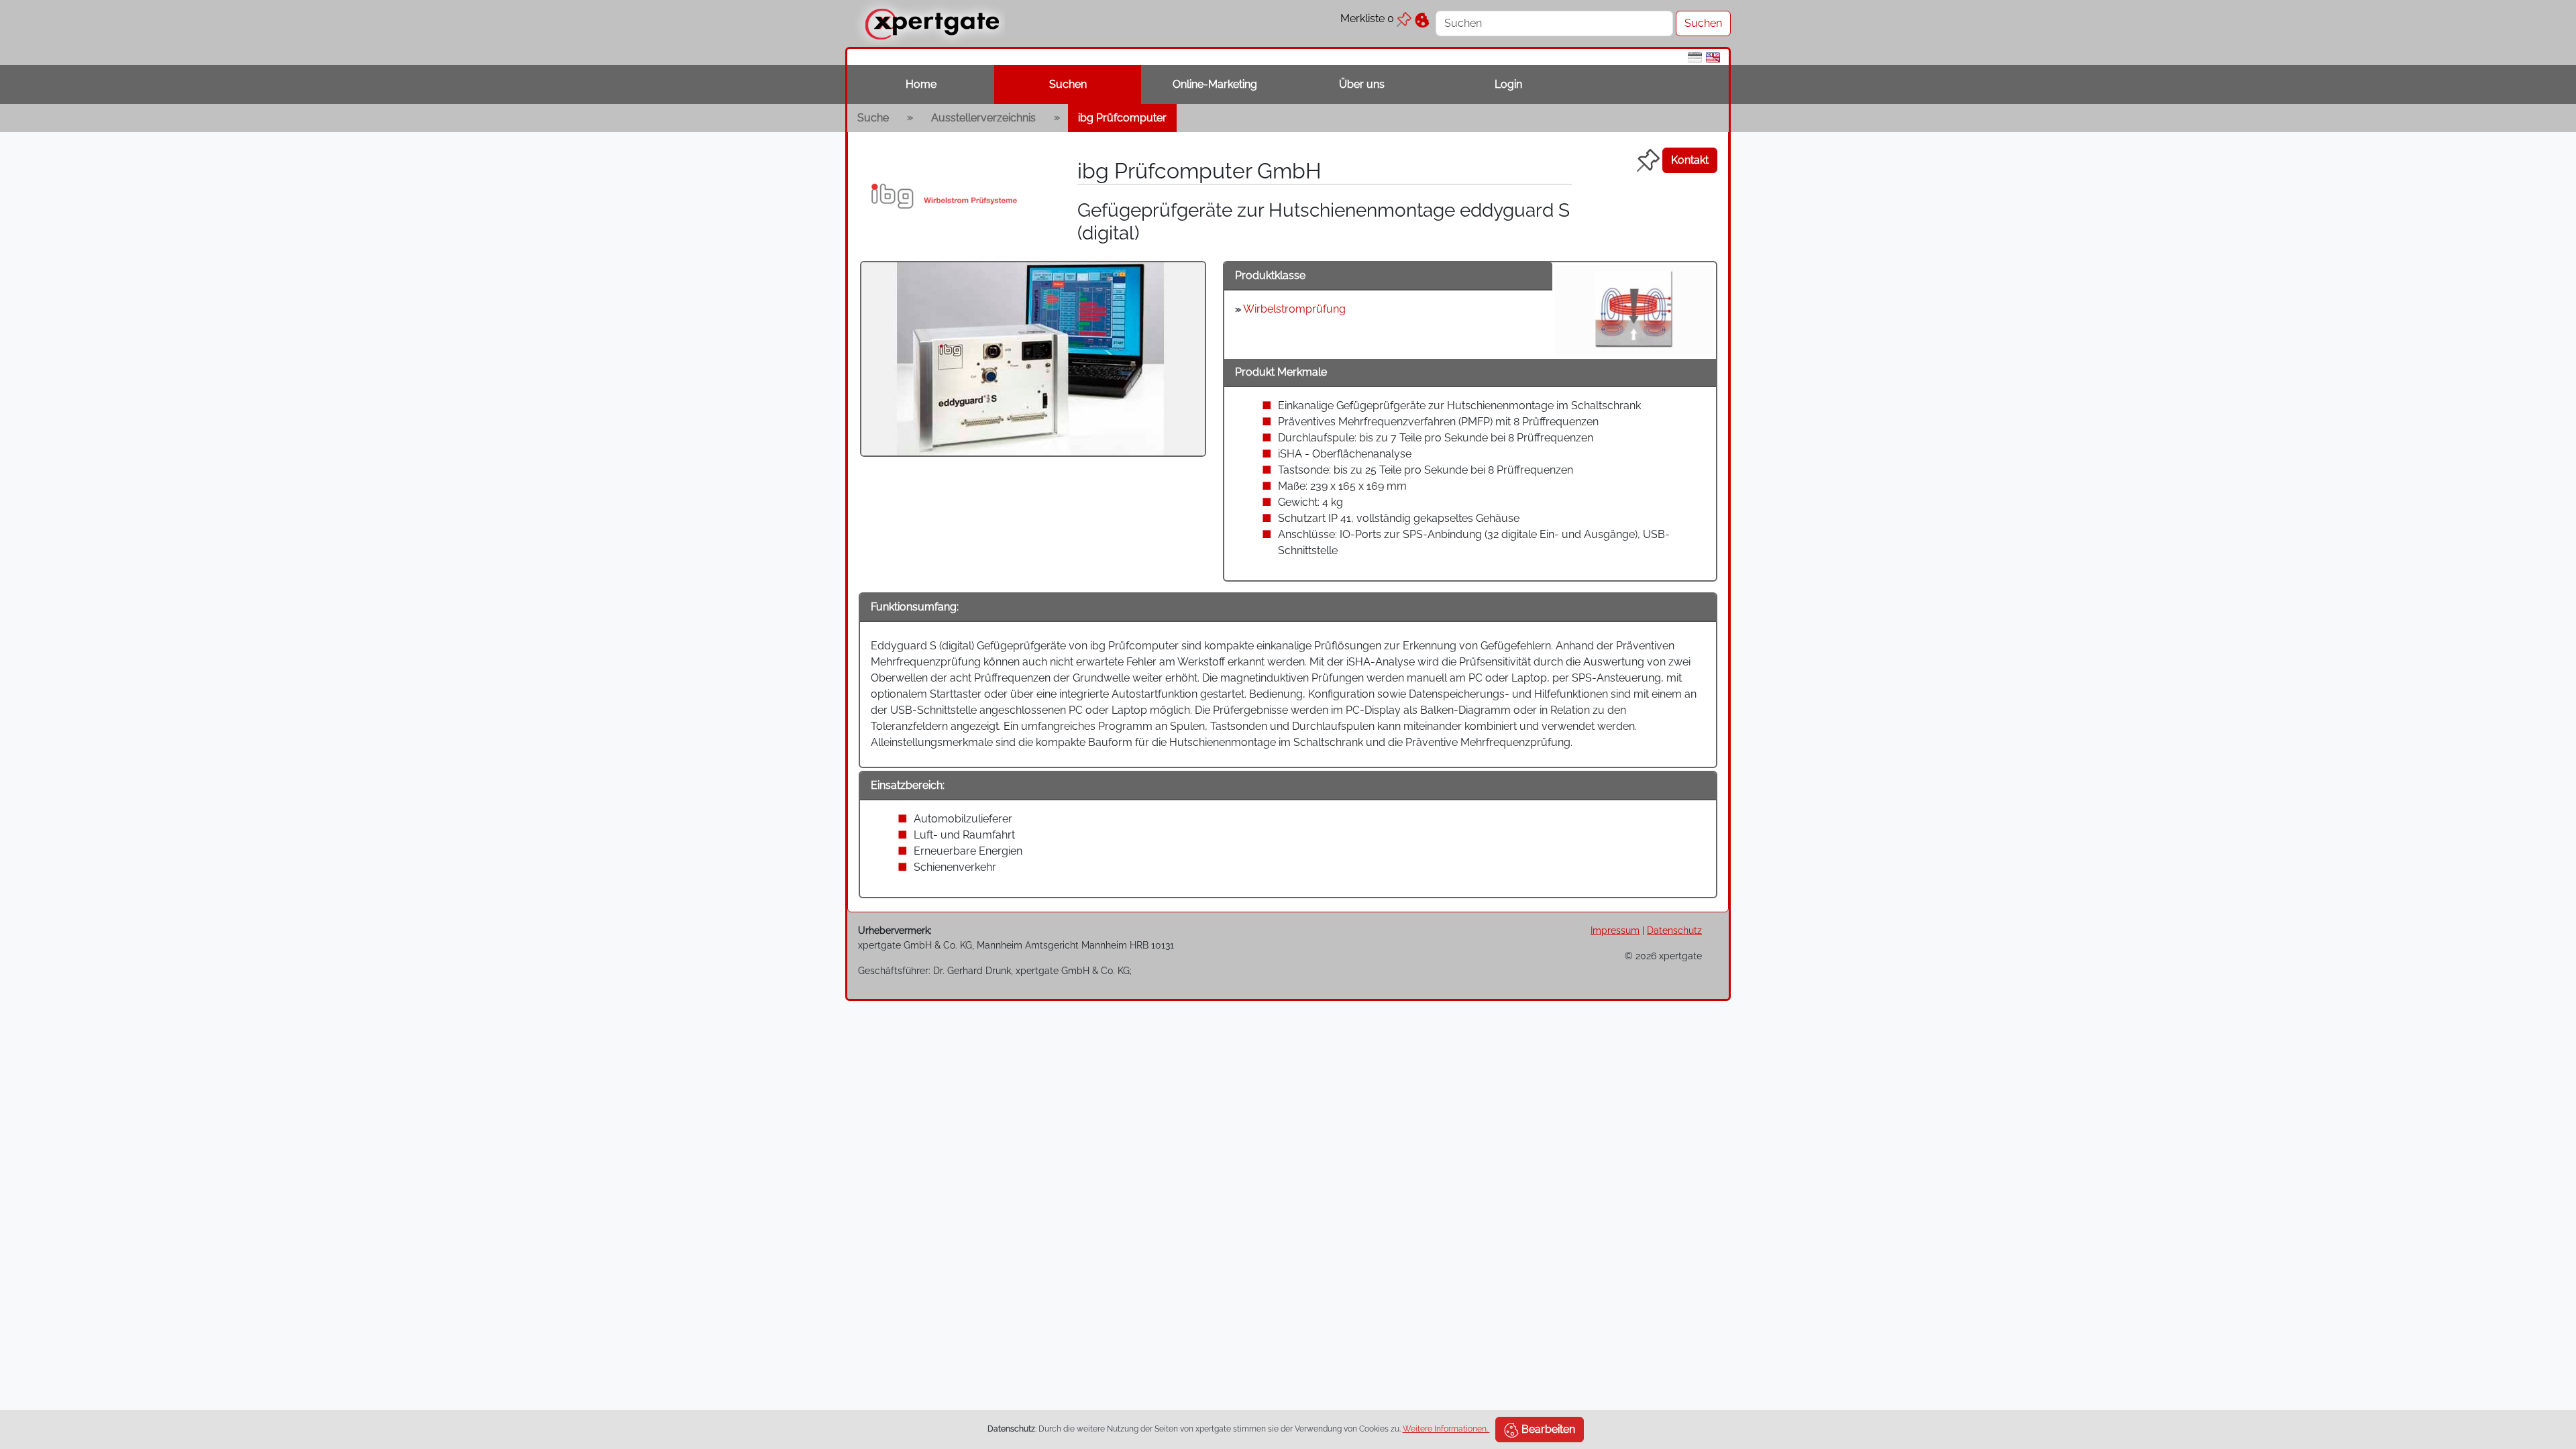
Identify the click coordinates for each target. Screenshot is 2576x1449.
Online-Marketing (1215, 84)
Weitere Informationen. (1446, 1429)
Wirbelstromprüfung (1294, 309)
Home (921, 84)
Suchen (1068, 84)
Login (1508, 84)
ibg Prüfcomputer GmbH (1199, 171)
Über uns (1362, 84)
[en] (1713, 57)
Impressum (1615, 930)
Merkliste (1367, 18)
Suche (873, 118)
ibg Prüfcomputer (1122, 118)
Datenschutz (1674, 930)
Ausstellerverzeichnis (983, 118)
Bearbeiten (1547, 1429)
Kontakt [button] (1690, 160)
